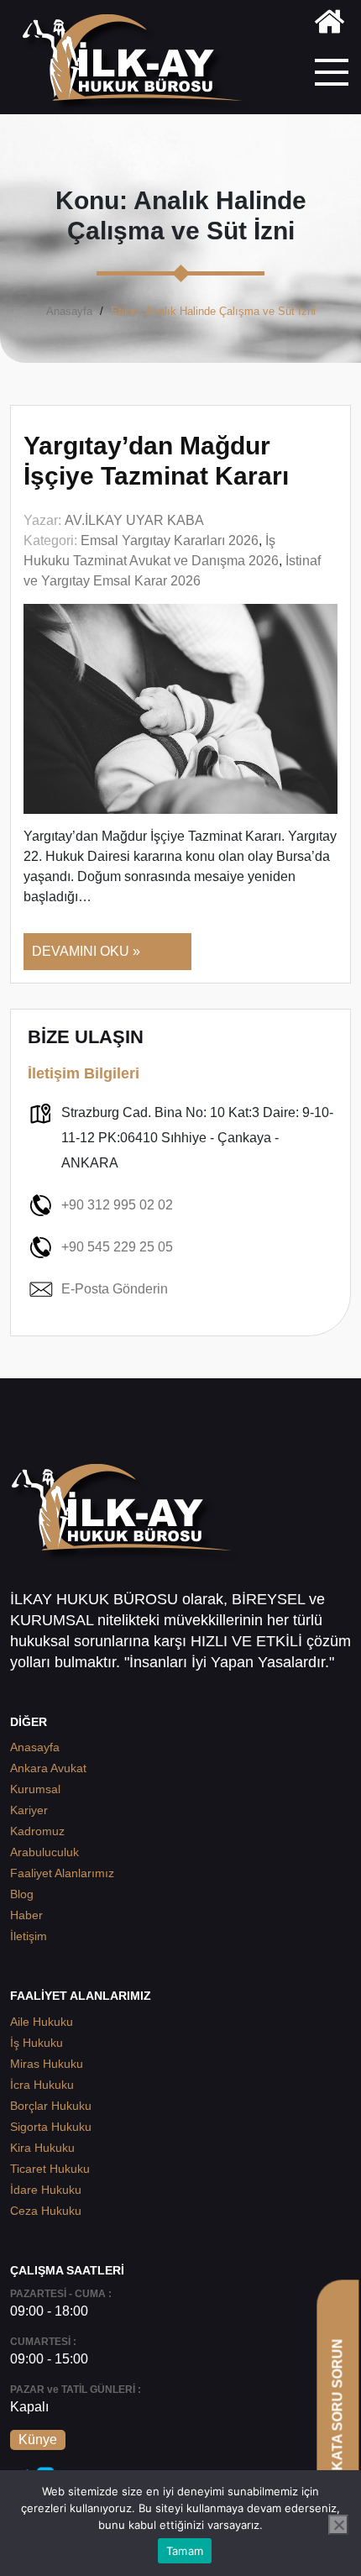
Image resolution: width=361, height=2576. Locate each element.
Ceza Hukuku (46, 2211)
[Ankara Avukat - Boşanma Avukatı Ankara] (139, 63)
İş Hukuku (37, 2043)
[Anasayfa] (330, 25)
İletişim (29, 1936)
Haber (26, 1915)
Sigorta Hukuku (51, 2127)
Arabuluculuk (44, 1852)
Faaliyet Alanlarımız (62, 1873)
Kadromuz (37, 1831)
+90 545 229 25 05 (117, 1247)
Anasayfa (69, 311)
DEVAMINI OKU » (86, 951)
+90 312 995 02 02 (117, 1205)
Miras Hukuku (47, 2064)
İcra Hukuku (42, 2085)
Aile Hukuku (42, 2022)
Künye (38, 2440)
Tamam (185, 2551)
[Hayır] (338, 2525)
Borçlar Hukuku (51, 2106)
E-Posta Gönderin (115, 1289)
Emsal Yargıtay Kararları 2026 (170, 540)
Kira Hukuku (42, 2148)
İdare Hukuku (46, 2190)
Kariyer (29, 1810)
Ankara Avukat (48, 1768)
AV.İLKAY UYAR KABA (134, 520)
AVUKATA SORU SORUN (337, 2419)
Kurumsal (35, 1789)
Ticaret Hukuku (50, 2169)
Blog (22, 1894)
